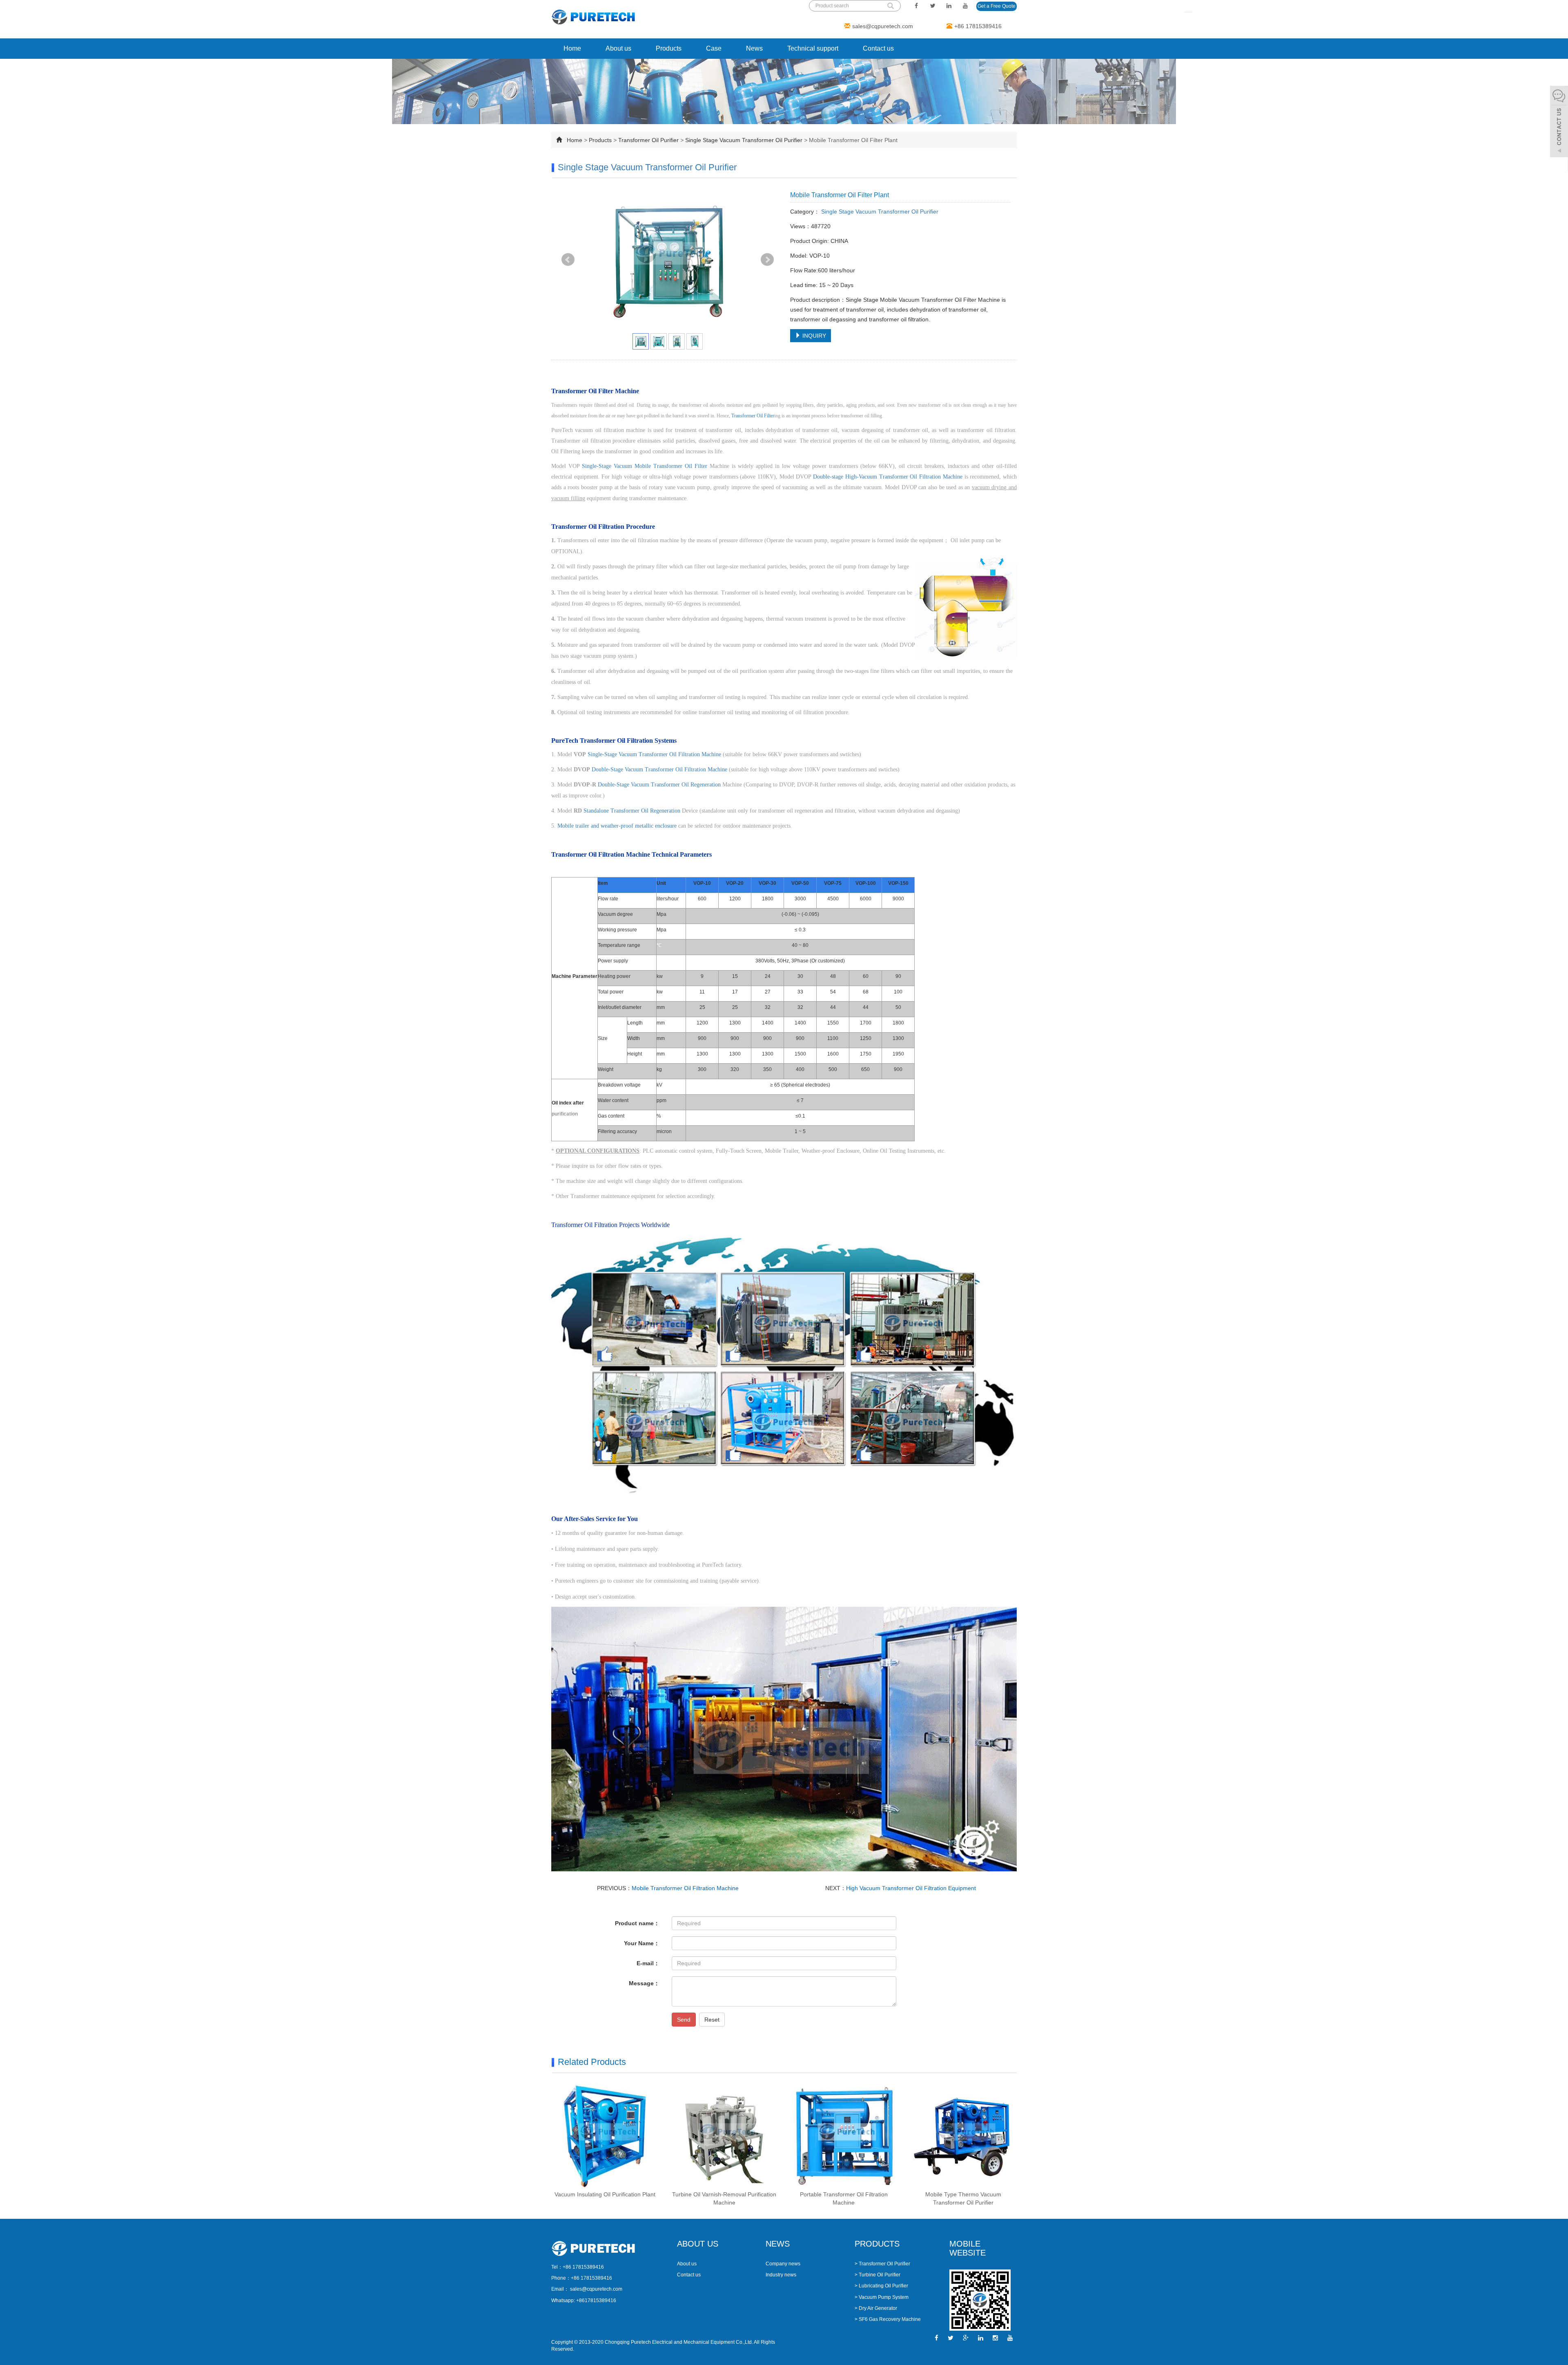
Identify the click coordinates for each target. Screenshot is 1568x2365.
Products (669, 48)
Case (714, 48)
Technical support (813, 48)
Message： (644, 1983)
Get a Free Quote (997, 6)
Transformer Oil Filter (753, 416)
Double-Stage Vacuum (618, 769)
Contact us (878, 48)
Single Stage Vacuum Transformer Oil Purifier (744, 140)
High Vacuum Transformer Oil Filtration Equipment (911, 1888)
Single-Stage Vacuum (613, 754)
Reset (712, 2020)
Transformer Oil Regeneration (686, 785)
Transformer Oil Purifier (648, 140)
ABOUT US (698, 2244)
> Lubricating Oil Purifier (881, 2286)
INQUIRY (813, 336)
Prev (568, 260)
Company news (783, 2264)
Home (572, 48)
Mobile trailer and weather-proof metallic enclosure (617, 826)
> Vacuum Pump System (882, 2297)
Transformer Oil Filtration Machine (921, 477)
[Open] (1559, 122)
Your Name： (642, 1943)
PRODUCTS (877, 2244)
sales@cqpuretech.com (883, 26)
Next (767, 260)
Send (684, 2020)
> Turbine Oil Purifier (878, 2275)
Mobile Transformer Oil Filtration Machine (685, 1888)
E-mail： (648, 1963)
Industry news (781, 2275)
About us (618, 48)
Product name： (637, 1923)
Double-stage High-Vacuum (846, 477)
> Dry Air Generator (876, 2308)
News (754, 48)
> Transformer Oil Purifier (882, 2264)
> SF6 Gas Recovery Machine (888, 2319)
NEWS (778, 2244)
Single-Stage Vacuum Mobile (618, 466)
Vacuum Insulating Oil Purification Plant (605, 2194)
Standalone (597, 811)
